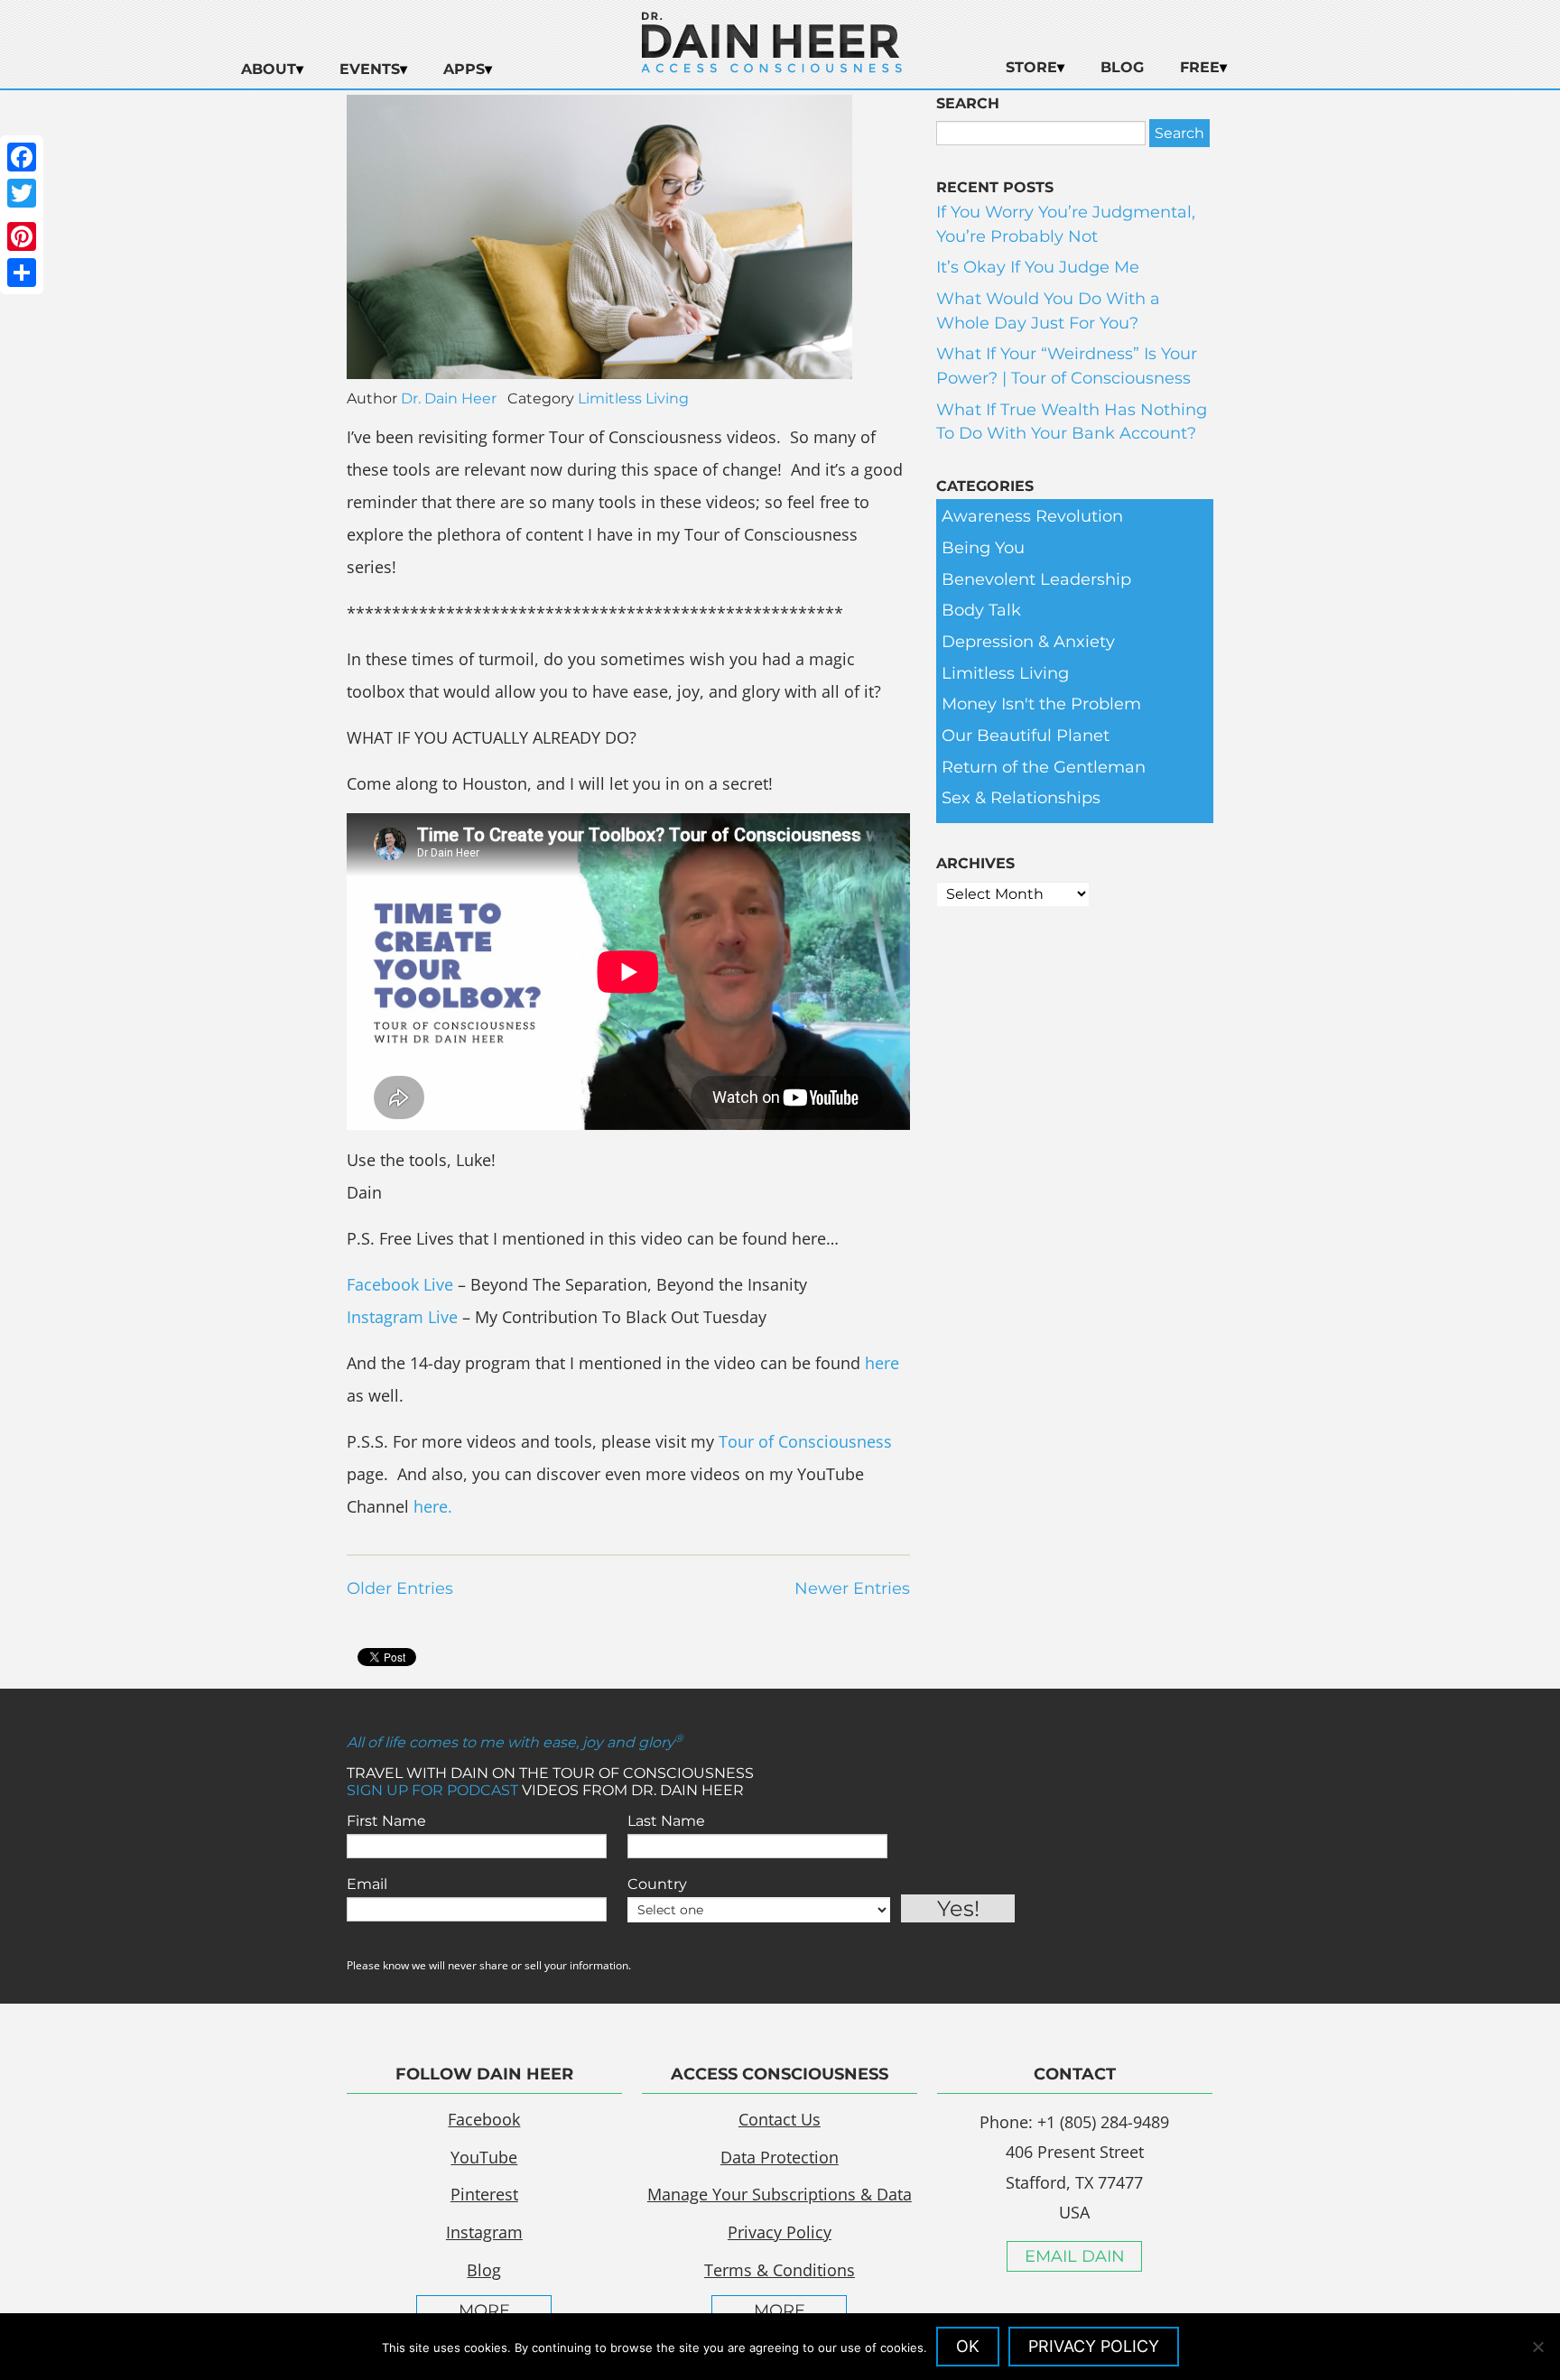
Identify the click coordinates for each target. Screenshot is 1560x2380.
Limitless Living (633, 398)
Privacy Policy (780, 2232)
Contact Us (780, 2119)
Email (367, 1884)
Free (1200, 67)
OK (968, 2346)
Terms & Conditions (780, 2270)
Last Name (666, 1821)
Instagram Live (402, 1317)
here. (433, 1506)
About (269, 69)
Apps (464, 69)
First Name (386, 1821)
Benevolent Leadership (1036, 579)
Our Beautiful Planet (1026, 736)
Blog (1122, 67)
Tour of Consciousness (805, 1441)
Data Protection (780, 2157)
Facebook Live (400, 1284)
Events (370, 69)
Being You (983, 548)
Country (657, 1884)
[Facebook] (22, 157)
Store (1031, 67)
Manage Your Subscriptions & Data (780, 2194)
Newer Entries (852, 1588)
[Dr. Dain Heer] (772, 68)
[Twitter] (22, 193)
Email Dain (1075, 2256)
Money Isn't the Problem (1041, 704)
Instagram (484, 2232)
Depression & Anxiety (1028, 642)
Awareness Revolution (1032, 516)
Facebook (484, 2119)
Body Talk (981, 610)
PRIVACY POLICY (1094, 2346)
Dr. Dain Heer (449, 398)
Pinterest (484, 2194)
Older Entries (400, 1588)
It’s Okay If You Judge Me (1038, 267)
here (882, 1363)
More (484, 2311)
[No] (1537, 2347)
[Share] (22, 273)
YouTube (484, 2157)
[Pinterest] (22, 236)
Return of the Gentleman (1044, 767)
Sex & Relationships (1021, 798)
